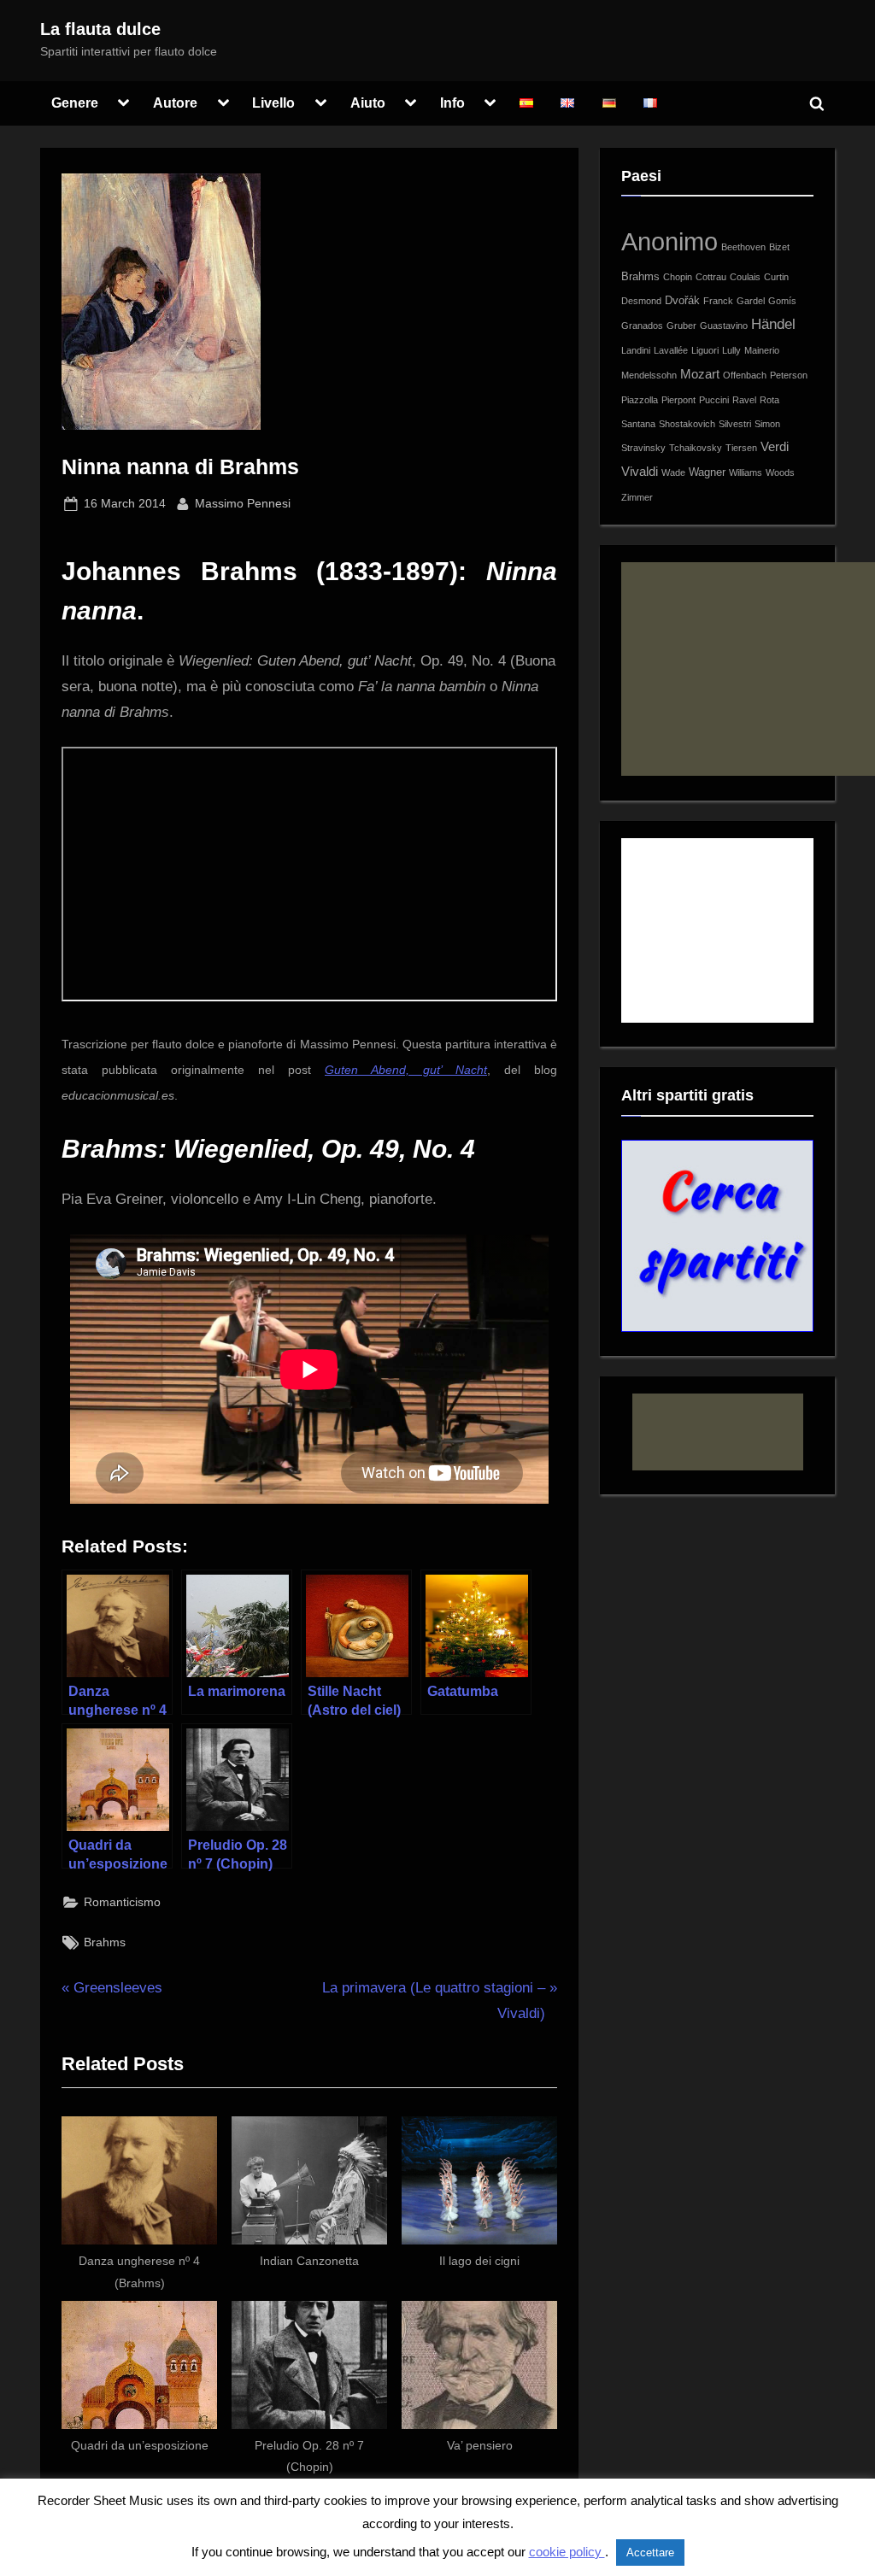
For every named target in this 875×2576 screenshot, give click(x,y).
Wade (673, 472)
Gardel (751, 301)
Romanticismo (122, 1902)
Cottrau (711, 277)
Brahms (105, 1942)
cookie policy (567, 2552)
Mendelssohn (649, 375)
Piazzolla (640, 400)
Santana (638, 424)
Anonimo (669, 241)
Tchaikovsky (696, 448)
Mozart (700, 374)
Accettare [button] (650, 2553)
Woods (780, 472)
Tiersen (741, 448)
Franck (718, 301)
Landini (636, 350)
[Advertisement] (748, 669)
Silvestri (735, 424)
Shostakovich (687, 424)
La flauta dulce (100, 29)
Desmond (641, 301)
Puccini (714, 400)
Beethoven (743, 247)
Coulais (745, 277)
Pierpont (678, 400)
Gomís (782, 301)
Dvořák (682, 300)
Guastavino (724, 326)
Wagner (707, 472)
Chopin (678, 277)
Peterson (789, 375)
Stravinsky (643, 448)
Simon (767, 424)
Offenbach (745, 375)
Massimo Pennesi (243, 503)
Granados (642, 326)
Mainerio (762, 350)
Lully (731, 350)
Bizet (779, 247)
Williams (746, 472)
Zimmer (637, 497)
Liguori (705, 350)
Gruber (681, 326)
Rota (769, 400)
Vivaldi (640, 471)
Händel (773, 324)
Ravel (744, 400)
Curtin (776, 277)
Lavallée (671, 350)
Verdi (775, 446)
